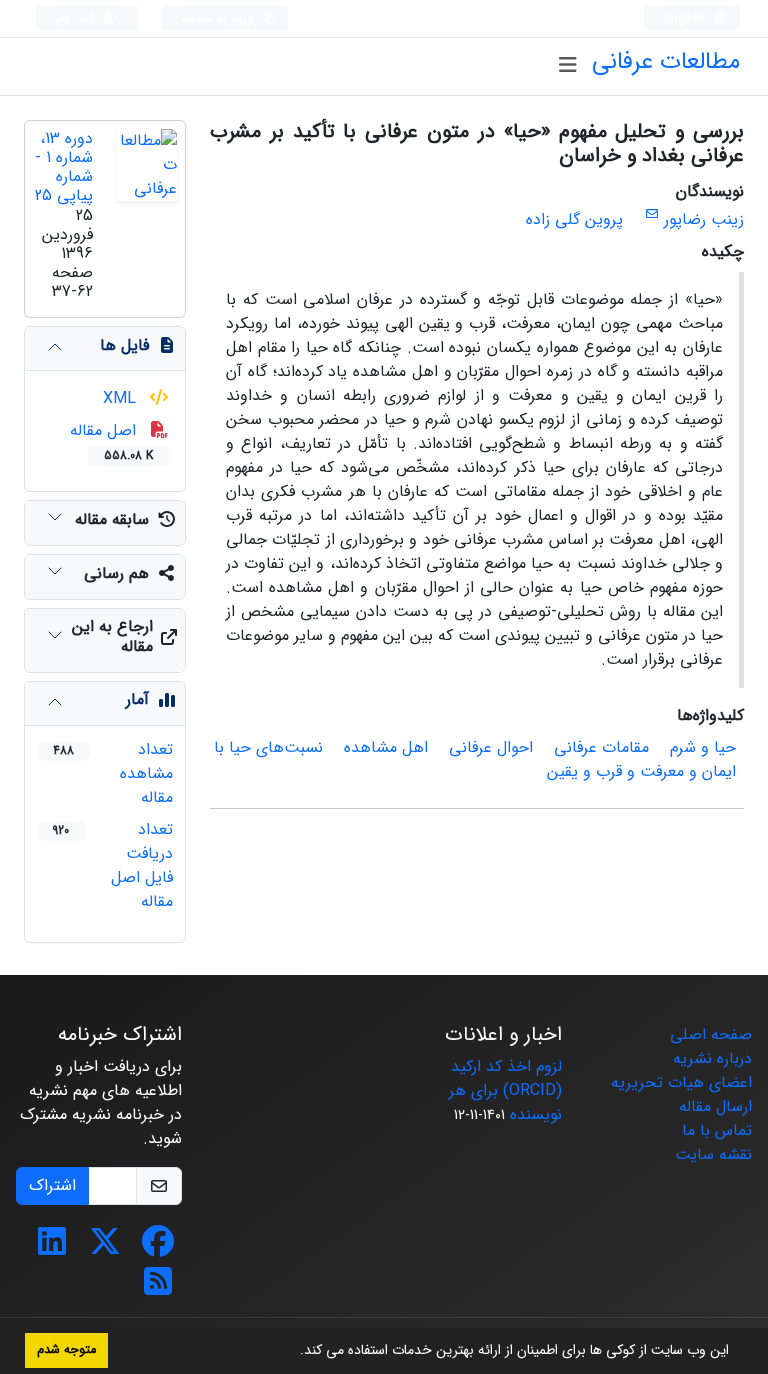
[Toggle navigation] (567, 66)
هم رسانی (116, 573)
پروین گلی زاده (574, 219)
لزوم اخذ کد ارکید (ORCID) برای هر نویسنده (505, 1090)
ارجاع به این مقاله (112, 636)
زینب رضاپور (704, 219)
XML (122, 398)
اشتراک (52, 1185)
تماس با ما (717, 1130)
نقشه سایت (713, 1154)
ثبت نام (77, 18)
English (686, 18)
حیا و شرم (703, 747)
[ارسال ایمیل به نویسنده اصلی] (651, 214)
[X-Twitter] (105, 1248)
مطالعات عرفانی (666, 62)
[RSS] (158, 1288)
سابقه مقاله (112, 519)
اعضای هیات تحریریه (681, 1082)
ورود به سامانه (219, 18)
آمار (137, 699)
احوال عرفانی (491, 747)
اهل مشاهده (386, 747)
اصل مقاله (111, 441)
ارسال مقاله (715, 1106)
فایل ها (124, 345)
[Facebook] (158, 1248)
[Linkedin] (52, 1248)
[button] (293, 1352)
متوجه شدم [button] (66, 1350)
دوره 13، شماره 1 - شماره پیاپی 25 (64, 167)
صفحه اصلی (711, 1034)
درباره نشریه (712, 1058)
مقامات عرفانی (601, 747)
